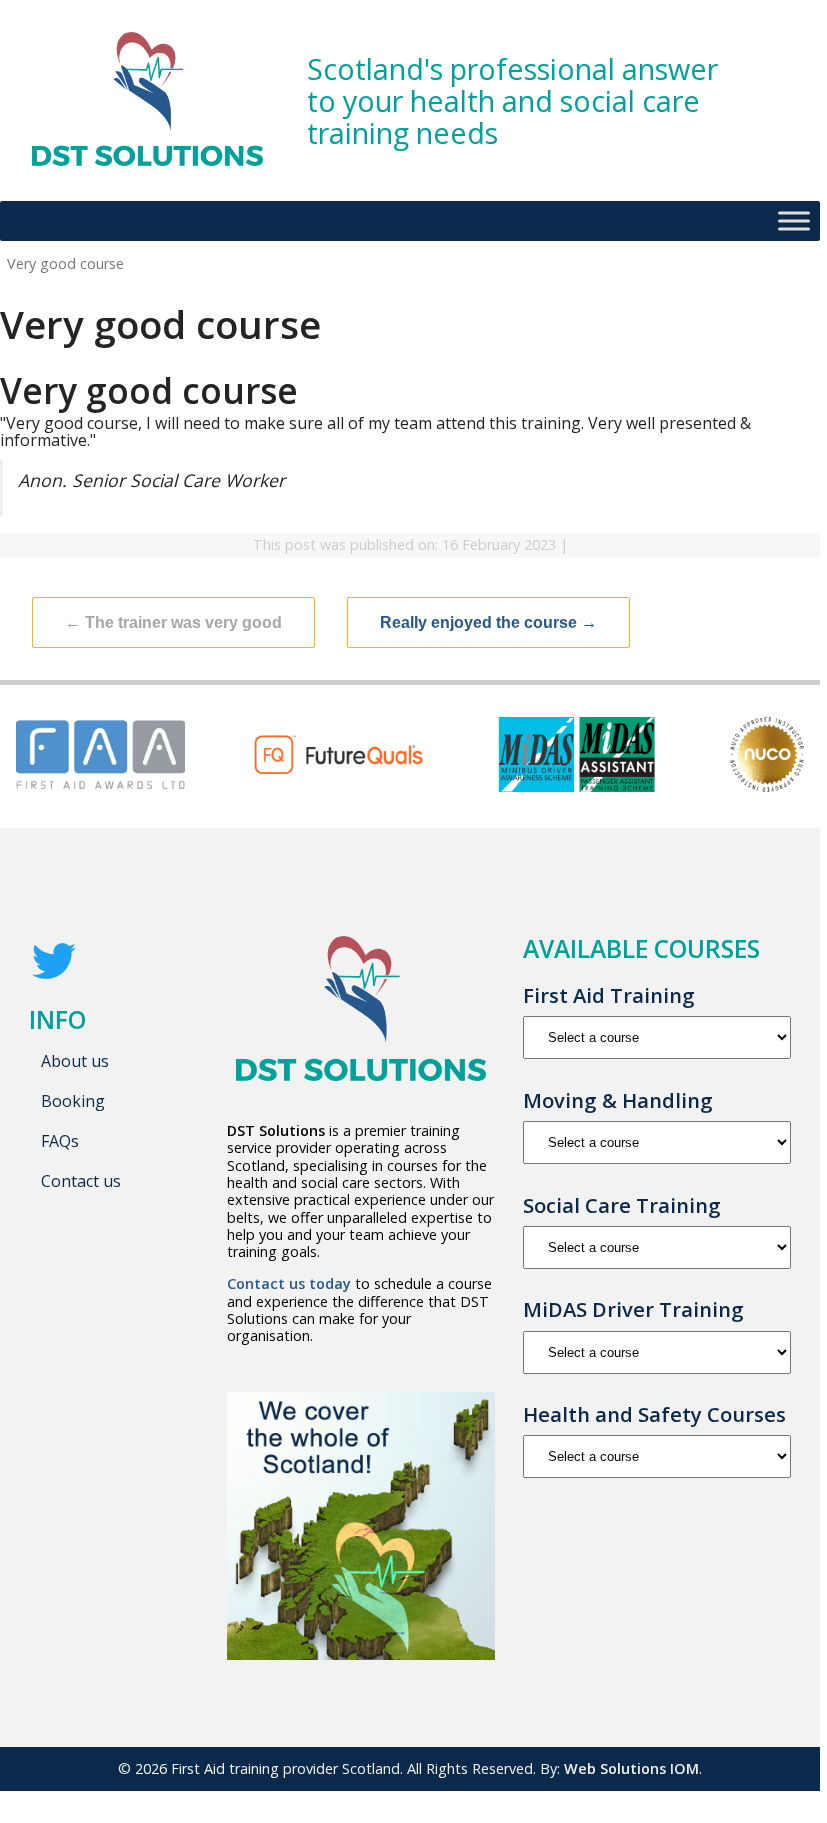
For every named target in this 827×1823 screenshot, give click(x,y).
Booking (73, 1101)
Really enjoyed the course (488, 622)
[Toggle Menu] (794, 221)
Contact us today (289, 1283)
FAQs (60, 1141)
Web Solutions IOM (631, 1768)
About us (75, 1061)
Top (772, 1759)
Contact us (81, 1181)
